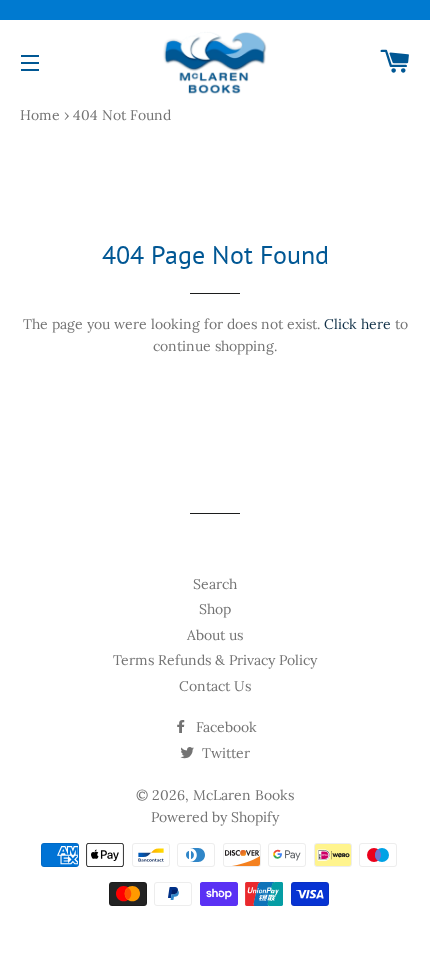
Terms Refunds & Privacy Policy (215, 660)
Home (40, 115)
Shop (215, 609)
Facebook (224, 727)
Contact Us (215, 686)
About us (215, 635)
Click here (357, 324)
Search (215, 584)
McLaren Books (243, 795)
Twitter (224, 753)
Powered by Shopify (215, 817)
